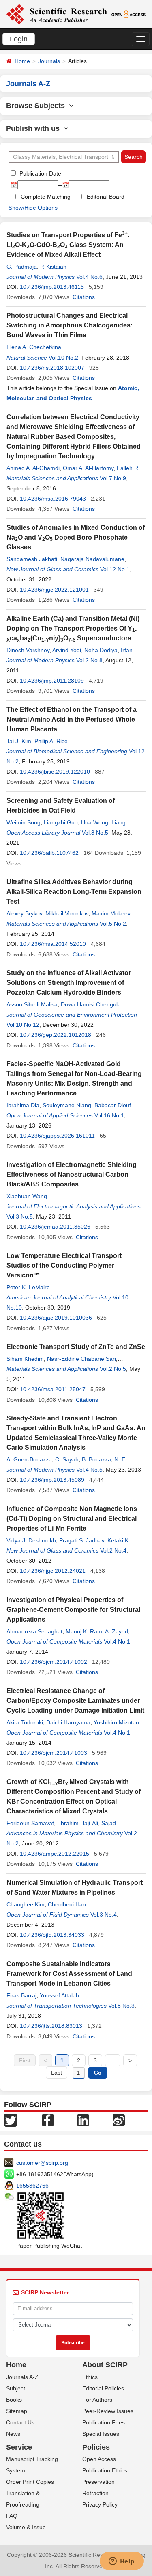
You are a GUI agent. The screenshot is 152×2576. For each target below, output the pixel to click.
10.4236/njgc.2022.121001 (54, 590)
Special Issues (101, 2434)
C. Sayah (67, 1459)
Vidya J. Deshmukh (31, 1540)
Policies (96, 2447)
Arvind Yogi (67, 650)
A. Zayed (117, 1631)
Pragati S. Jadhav (82, 1540)
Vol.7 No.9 (113, 478)
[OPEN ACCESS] (128, 14)
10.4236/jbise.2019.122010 (55, 772)
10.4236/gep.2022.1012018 (56, 1035)
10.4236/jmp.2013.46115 (52, 287)
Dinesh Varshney (28, 650)
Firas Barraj (21, 1995)
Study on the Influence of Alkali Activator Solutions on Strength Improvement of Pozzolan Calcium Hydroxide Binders (69, 983)
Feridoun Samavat (30, 1823)
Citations (84, 297)
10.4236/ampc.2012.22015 (55, 1854)
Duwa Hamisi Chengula (91, 1004)
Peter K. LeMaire (28, 1287)
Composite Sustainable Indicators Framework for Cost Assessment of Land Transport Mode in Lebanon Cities (69, 1974)
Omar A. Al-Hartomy (88, 468)
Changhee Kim (26, 1904)
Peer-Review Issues (108, 2411)
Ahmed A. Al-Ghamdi (33, 468)
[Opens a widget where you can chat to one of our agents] (122, 2562)
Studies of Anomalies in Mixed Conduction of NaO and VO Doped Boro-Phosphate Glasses (76, 537)
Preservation (98, 2482)
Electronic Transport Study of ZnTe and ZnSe (76, 1347)
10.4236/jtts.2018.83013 (51, 2026)
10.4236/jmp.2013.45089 (52, 1480)
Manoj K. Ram (84, 1631)
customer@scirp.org (42, 2163)
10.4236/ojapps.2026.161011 (57, 1136)
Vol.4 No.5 (89, 1470)
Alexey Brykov (24, 913)
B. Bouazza (96, 1459)
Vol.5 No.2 (113, 924)
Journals (49, 61)
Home (22, 61)
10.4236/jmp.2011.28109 (52, 681)
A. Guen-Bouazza (29, 1459)
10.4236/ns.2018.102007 (52, 368)
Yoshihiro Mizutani (117, 1722)
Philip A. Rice (51, 741)
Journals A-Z (22, 2377)
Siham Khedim (25, 1359)
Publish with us (35, 128)
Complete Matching (46, 197)
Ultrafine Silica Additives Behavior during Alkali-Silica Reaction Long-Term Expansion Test (74, 892)
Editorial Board (106, 197)
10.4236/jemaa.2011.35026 (55, 1227)
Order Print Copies (30, 2482)
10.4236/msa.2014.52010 (53, 944)
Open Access (99, 2459)
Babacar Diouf (113, 1105)
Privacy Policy (100, 2504)
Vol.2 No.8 (89, 660)
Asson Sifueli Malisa (32, 1004)
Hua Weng (95, 822)
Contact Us (20, 2422)
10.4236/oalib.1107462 (49, 853)
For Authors (97, 2400)
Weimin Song (24, 822)
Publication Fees (104, 2422)
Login (19, 39)
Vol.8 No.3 (121, 2006)
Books (14, 2400)
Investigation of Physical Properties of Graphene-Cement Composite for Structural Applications (73, 1610)
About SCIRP (105, 2365)
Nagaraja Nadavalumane (92, 559)
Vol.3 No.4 (104, 1915)
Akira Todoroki (25, 1722)
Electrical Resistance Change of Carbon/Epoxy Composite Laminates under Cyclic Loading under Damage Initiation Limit (75, 1701)
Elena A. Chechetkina (34, 347)
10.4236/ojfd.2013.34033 (52, 1935)
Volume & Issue (26, 2527)
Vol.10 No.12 (23, 1025)
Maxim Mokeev (111, 913)
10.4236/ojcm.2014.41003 (54, 1753)
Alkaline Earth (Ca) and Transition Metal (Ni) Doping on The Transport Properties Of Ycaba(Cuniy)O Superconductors (73, 628)
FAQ (12, 2516)
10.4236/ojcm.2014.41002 (54, 1662)
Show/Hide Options (33, 208)
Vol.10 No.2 (63, 358)
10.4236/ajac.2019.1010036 (56, 1318)
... (113, 2060)
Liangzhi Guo (61, 822)
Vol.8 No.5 (95, 833)
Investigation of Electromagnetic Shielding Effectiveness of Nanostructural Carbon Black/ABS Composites (72, 1174)
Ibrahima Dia (23, 1105)
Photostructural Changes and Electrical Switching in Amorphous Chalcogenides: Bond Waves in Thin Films (70, 325)
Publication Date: (40, 173)
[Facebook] (48, 2119)
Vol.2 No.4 (113, 1550)
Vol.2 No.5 (113, 1369)
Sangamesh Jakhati (32, 559)
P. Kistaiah (53, 267)
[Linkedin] (83, 2119)
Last (57, 2073)
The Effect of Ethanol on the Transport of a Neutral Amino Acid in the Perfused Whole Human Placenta (72, 719)
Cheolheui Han (67, 1904)
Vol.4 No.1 (117, 1641)
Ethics (90, 2377)
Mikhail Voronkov (67, 913)
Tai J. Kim (19, 741)
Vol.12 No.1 (115, 569)
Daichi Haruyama (68, 1722)
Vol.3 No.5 (20, 1216)
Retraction (95, 2493)
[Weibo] (119, 2119)
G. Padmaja (22, 267)
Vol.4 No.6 (89, 277)
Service (19, 2447)
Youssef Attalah (59, 1995)
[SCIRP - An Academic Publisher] (57, 14)
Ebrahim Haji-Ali (78, 1823)
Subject (16, 2388)
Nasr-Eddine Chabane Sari (81, 1359)
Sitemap (17, 2411)
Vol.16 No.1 (109, 1115)
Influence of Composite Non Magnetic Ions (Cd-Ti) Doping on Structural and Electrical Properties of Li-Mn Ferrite (72, 1519)
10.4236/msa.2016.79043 (53, 499)
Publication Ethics (105, 2470)
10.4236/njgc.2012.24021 (53, 1571)
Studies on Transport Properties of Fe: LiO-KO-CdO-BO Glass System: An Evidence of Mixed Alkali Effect (68, 245)
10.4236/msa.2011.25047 (53, 1389)
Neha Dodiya (101, 650)
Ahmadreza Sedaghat (34, 1631)
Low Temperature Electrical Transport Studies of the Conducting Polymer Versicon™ (64, 1265)
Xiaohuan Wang (27, 1196)
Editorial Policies (103, 2388)
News (13, 2434)
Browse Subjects (37, 106)
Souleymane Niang (67, 1105)
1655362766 (32, 2186)
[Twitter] (11, 2119)
